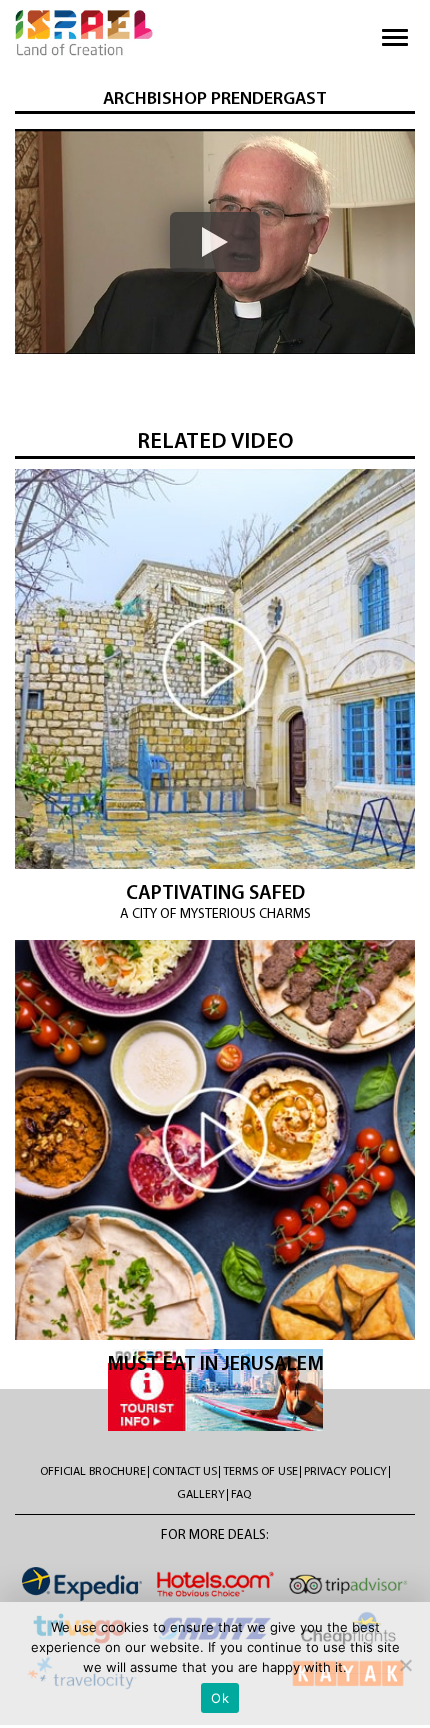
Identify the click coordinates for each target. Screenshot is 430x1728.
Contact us (184, 1472)
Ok (220, 1698)
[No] (405, 1665)
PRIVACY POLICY (345, 1472)
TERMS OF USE (260, 1472)
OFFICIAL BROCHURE (93, 1472)
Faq (241, 1495)
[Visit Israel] (85, 33)
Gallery (201, 1495)
